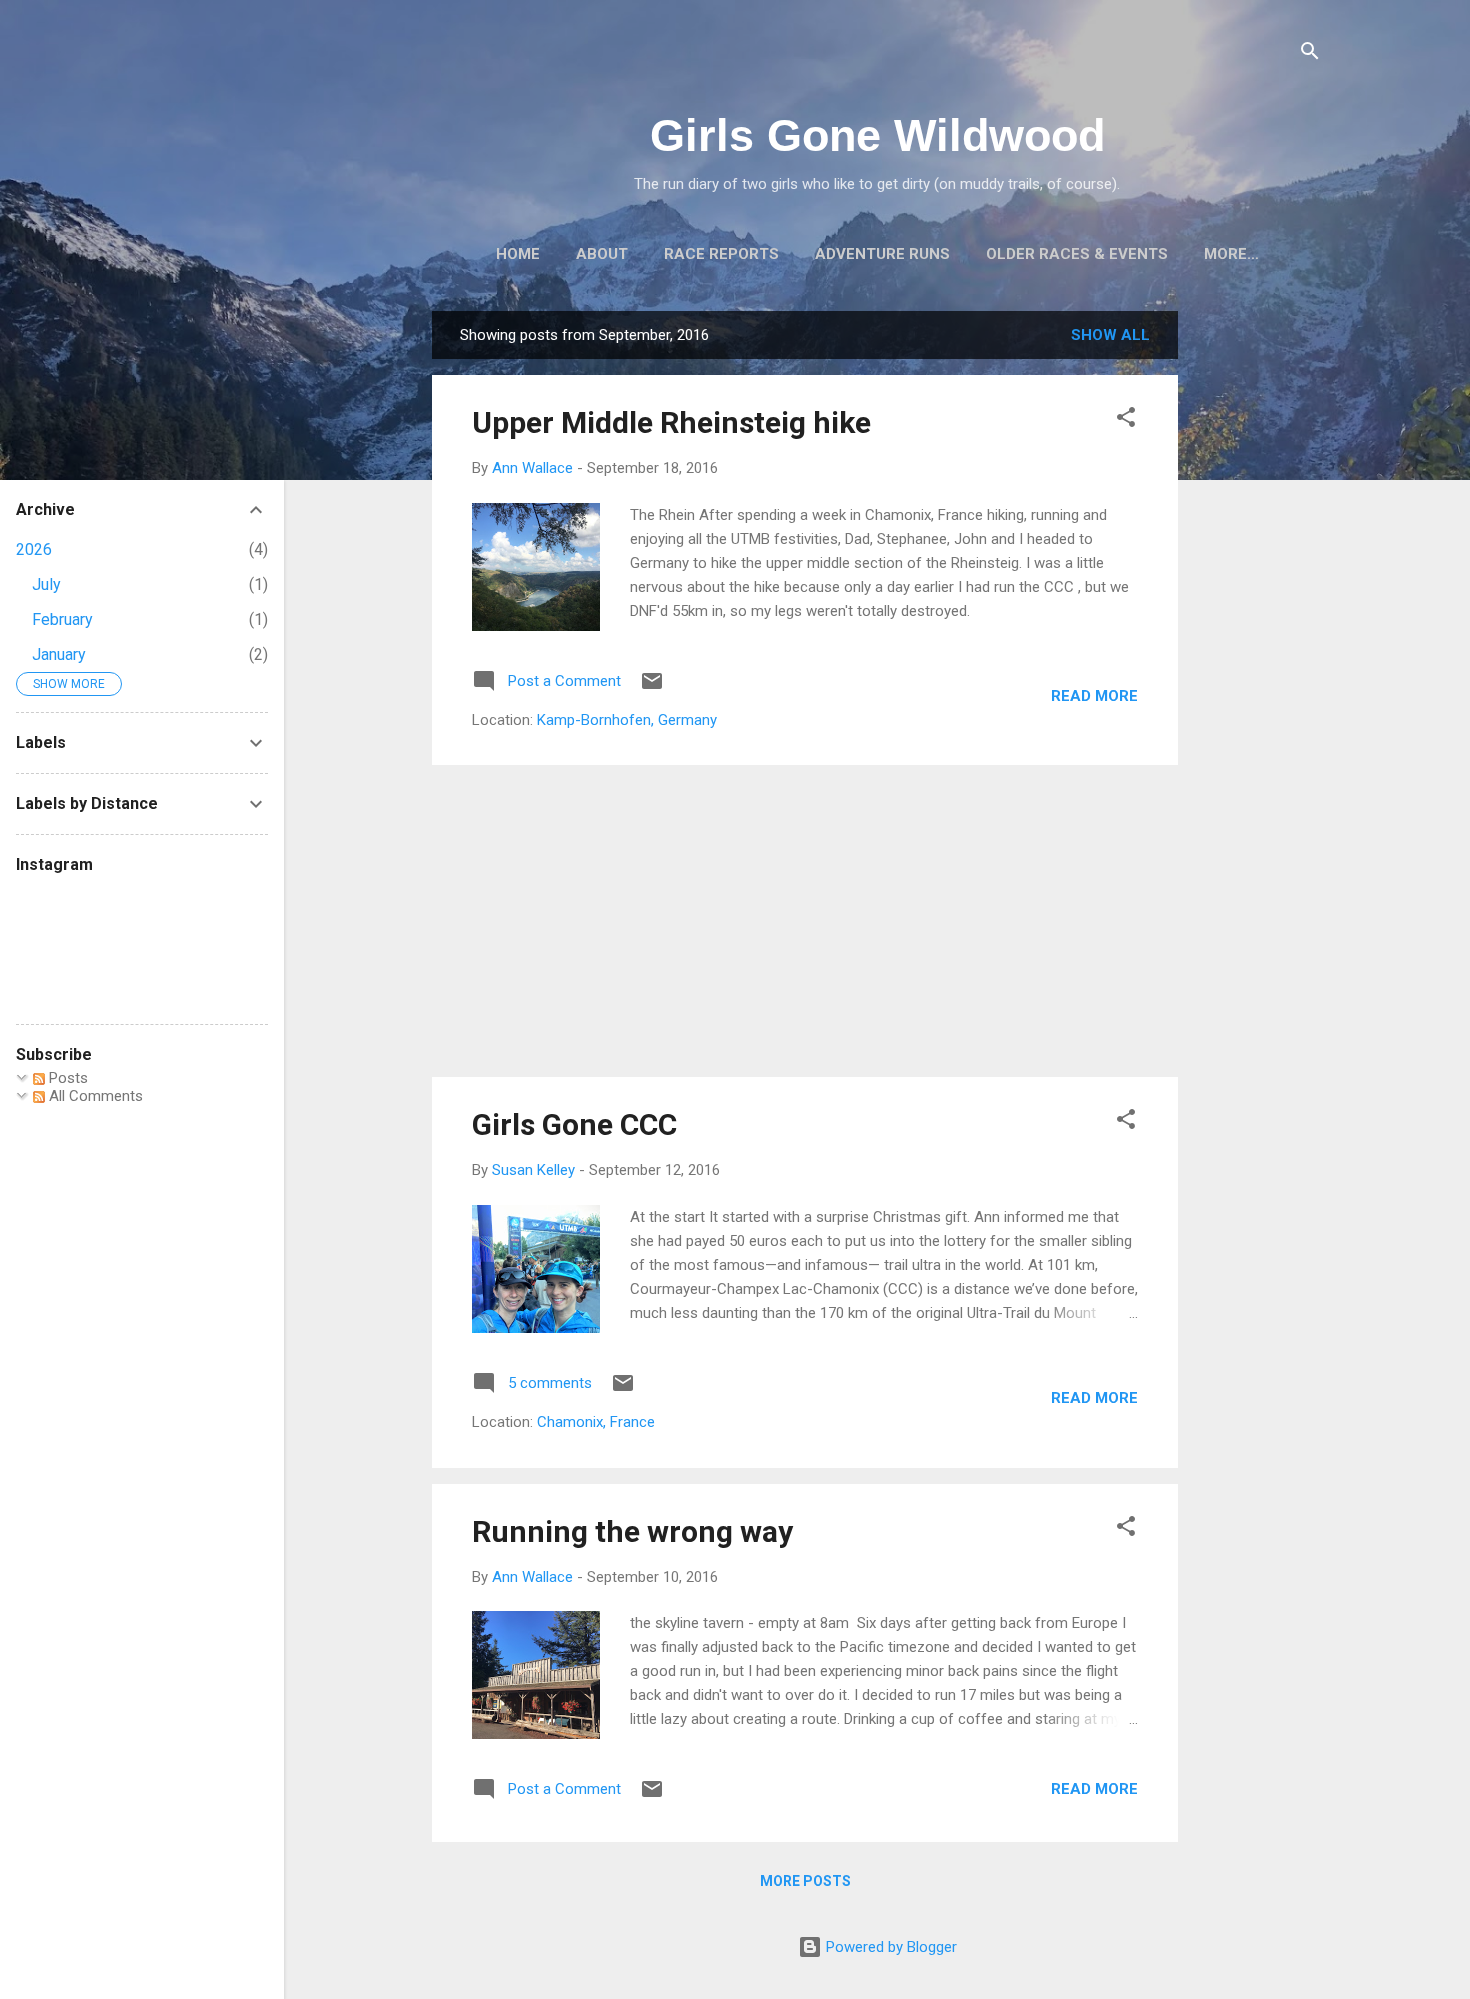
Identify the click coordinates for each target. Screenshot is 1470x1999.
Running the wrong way (632, 1531)
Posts (66, 1078)
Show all (1110, 335)
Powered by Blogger (889, 1947)
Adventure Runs (882, 254)
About (602, 254)
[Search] (1310, 54)
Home (518, 254)
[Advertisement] (1258, 611)
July (46, 584)
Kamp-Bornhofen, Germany (627, 720)
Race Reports (721, 254)
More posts (805, 1881)
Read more (1094, 696)
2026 (34, 549)
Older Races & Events (1077, 254)
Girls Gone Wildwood (877, 135)
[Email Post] (652, 688)
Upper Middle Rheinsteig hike (671, 422)
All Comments (94, 1096)
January (59, 654)
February (62, 619)
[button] (1126, 420)
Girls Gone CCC (574, 1124)
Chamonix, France (596, 1422)
